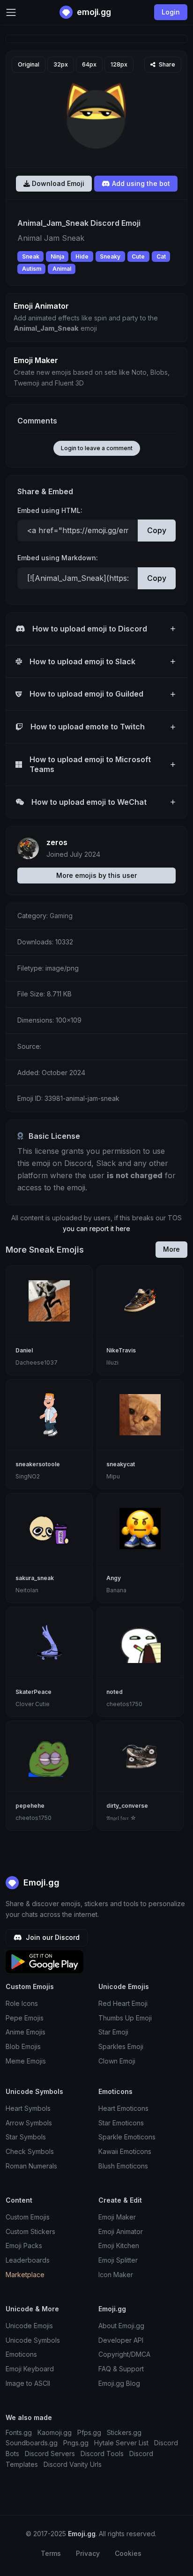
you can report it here (96, 1229)
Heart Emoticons (123, 2108)
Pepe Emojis (25, 2018)
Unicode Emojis (29, 2326)
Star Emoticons (121, 2123)
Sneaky (110, 256)
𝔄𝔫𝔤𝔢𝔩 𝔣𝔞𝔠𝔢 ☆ (121, 1818)
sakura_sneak (35, 1578)
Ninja (57, 256)
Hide (82, 256)
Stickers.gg (124, 2432)
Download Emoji (57, 183)
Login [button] (171, 12)
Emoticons (21, 2354)
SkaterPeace (33, 1692)
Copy (157, 530)
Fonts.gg (19, 2432)
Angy (114, 1578)
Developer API (121, 2340)
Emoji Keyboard (30, 2369)
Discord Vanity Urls (73, 2464)
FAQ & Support (121, 2369)
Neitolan (27, 1590)
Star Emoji (113, 2032)
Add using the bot (140, 183)
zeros (57, 842)
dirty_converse (127, 1806)
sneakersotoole (38, 1464)
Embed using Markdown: (58, 558)
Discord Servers (50, 2454)
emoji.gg (93, 12)
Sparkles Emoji (121, 2046)
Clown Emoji (117, 2061)
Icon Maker (116, 2275)
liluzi (112, 1362)
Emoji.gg (40, 1882)
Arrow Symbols (29, 2123)
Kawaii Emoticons (125, 2151)
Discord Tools (102, 2454)
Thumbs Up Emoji (125, 2018)
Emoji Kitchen (119, 2246)
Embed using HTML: (50, 510)
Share (166, 64)
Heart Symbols (28, 2108)
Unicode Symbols (33, 2340)
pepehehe (30, 1806)
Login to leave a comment (97, 448)
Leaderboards (28, 2260)
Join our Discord (52, 1937)
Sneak (31, 256)
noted (115, 1692)
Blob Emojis (23, 2046)
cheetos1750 (124, 1704)
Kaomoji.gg (55, 2432)
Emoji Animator (121, 2231)
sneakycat (121, 1464)
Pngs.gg (76, 2443)
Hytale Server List (121, 2443)
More (171, 1249)
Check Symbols (30, 2151)
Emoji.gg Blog (119, 2383)
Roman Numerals (31, 2166)
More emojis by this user (96, 875)
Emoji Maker (117, 2217)
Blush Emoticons (123, 2166)
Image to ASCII (28, 2383)
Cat (161, 256)
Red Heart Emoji (123, 2003)
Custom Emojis (28, 2217)
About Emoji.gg (121, 2326)
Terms (51, 2553)
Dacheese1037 (37, 1362)
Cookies (128, 2553)
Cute (138, 256)
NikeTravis (121, 1350)
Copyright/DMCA (124, 2354)
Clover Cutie (33, 1704)
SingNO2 (28, 1476)
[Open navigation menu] (11, 12)
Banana (116, 1590)
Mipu (113, 1476)
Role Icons (22, 2003)
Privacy (88, 2553)
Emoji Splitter (118, 2260)
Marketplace (25, 2275)
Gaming (61, 916)
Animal (62, 269)
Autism (32, 269)
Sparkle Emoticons (127, 2137)
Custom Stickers (30, 2231)
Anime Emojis (26, 2032)
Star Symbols (26, 2137)
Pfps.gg (89, 2432)
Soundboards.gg (32, 2443)
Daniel (24, 1350)
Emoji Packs (24, 2246)
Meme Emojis (26, 2061)
